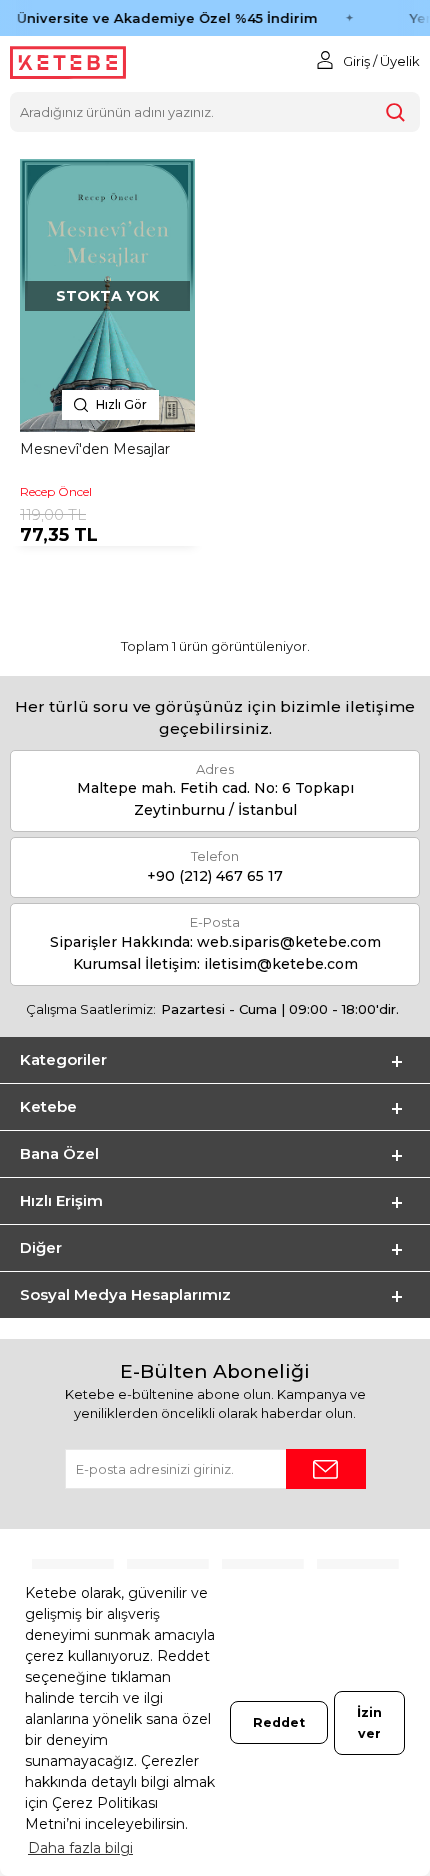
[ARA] (395, 112)
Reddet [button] (279, 1722)
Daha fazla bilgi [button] (80, 1848)
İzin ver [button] (369, 1723)
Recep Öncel (56, 491)
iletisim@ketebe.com (281, 964)
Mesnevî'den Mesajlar (95, 449)
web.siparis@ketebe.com (289, 942)
